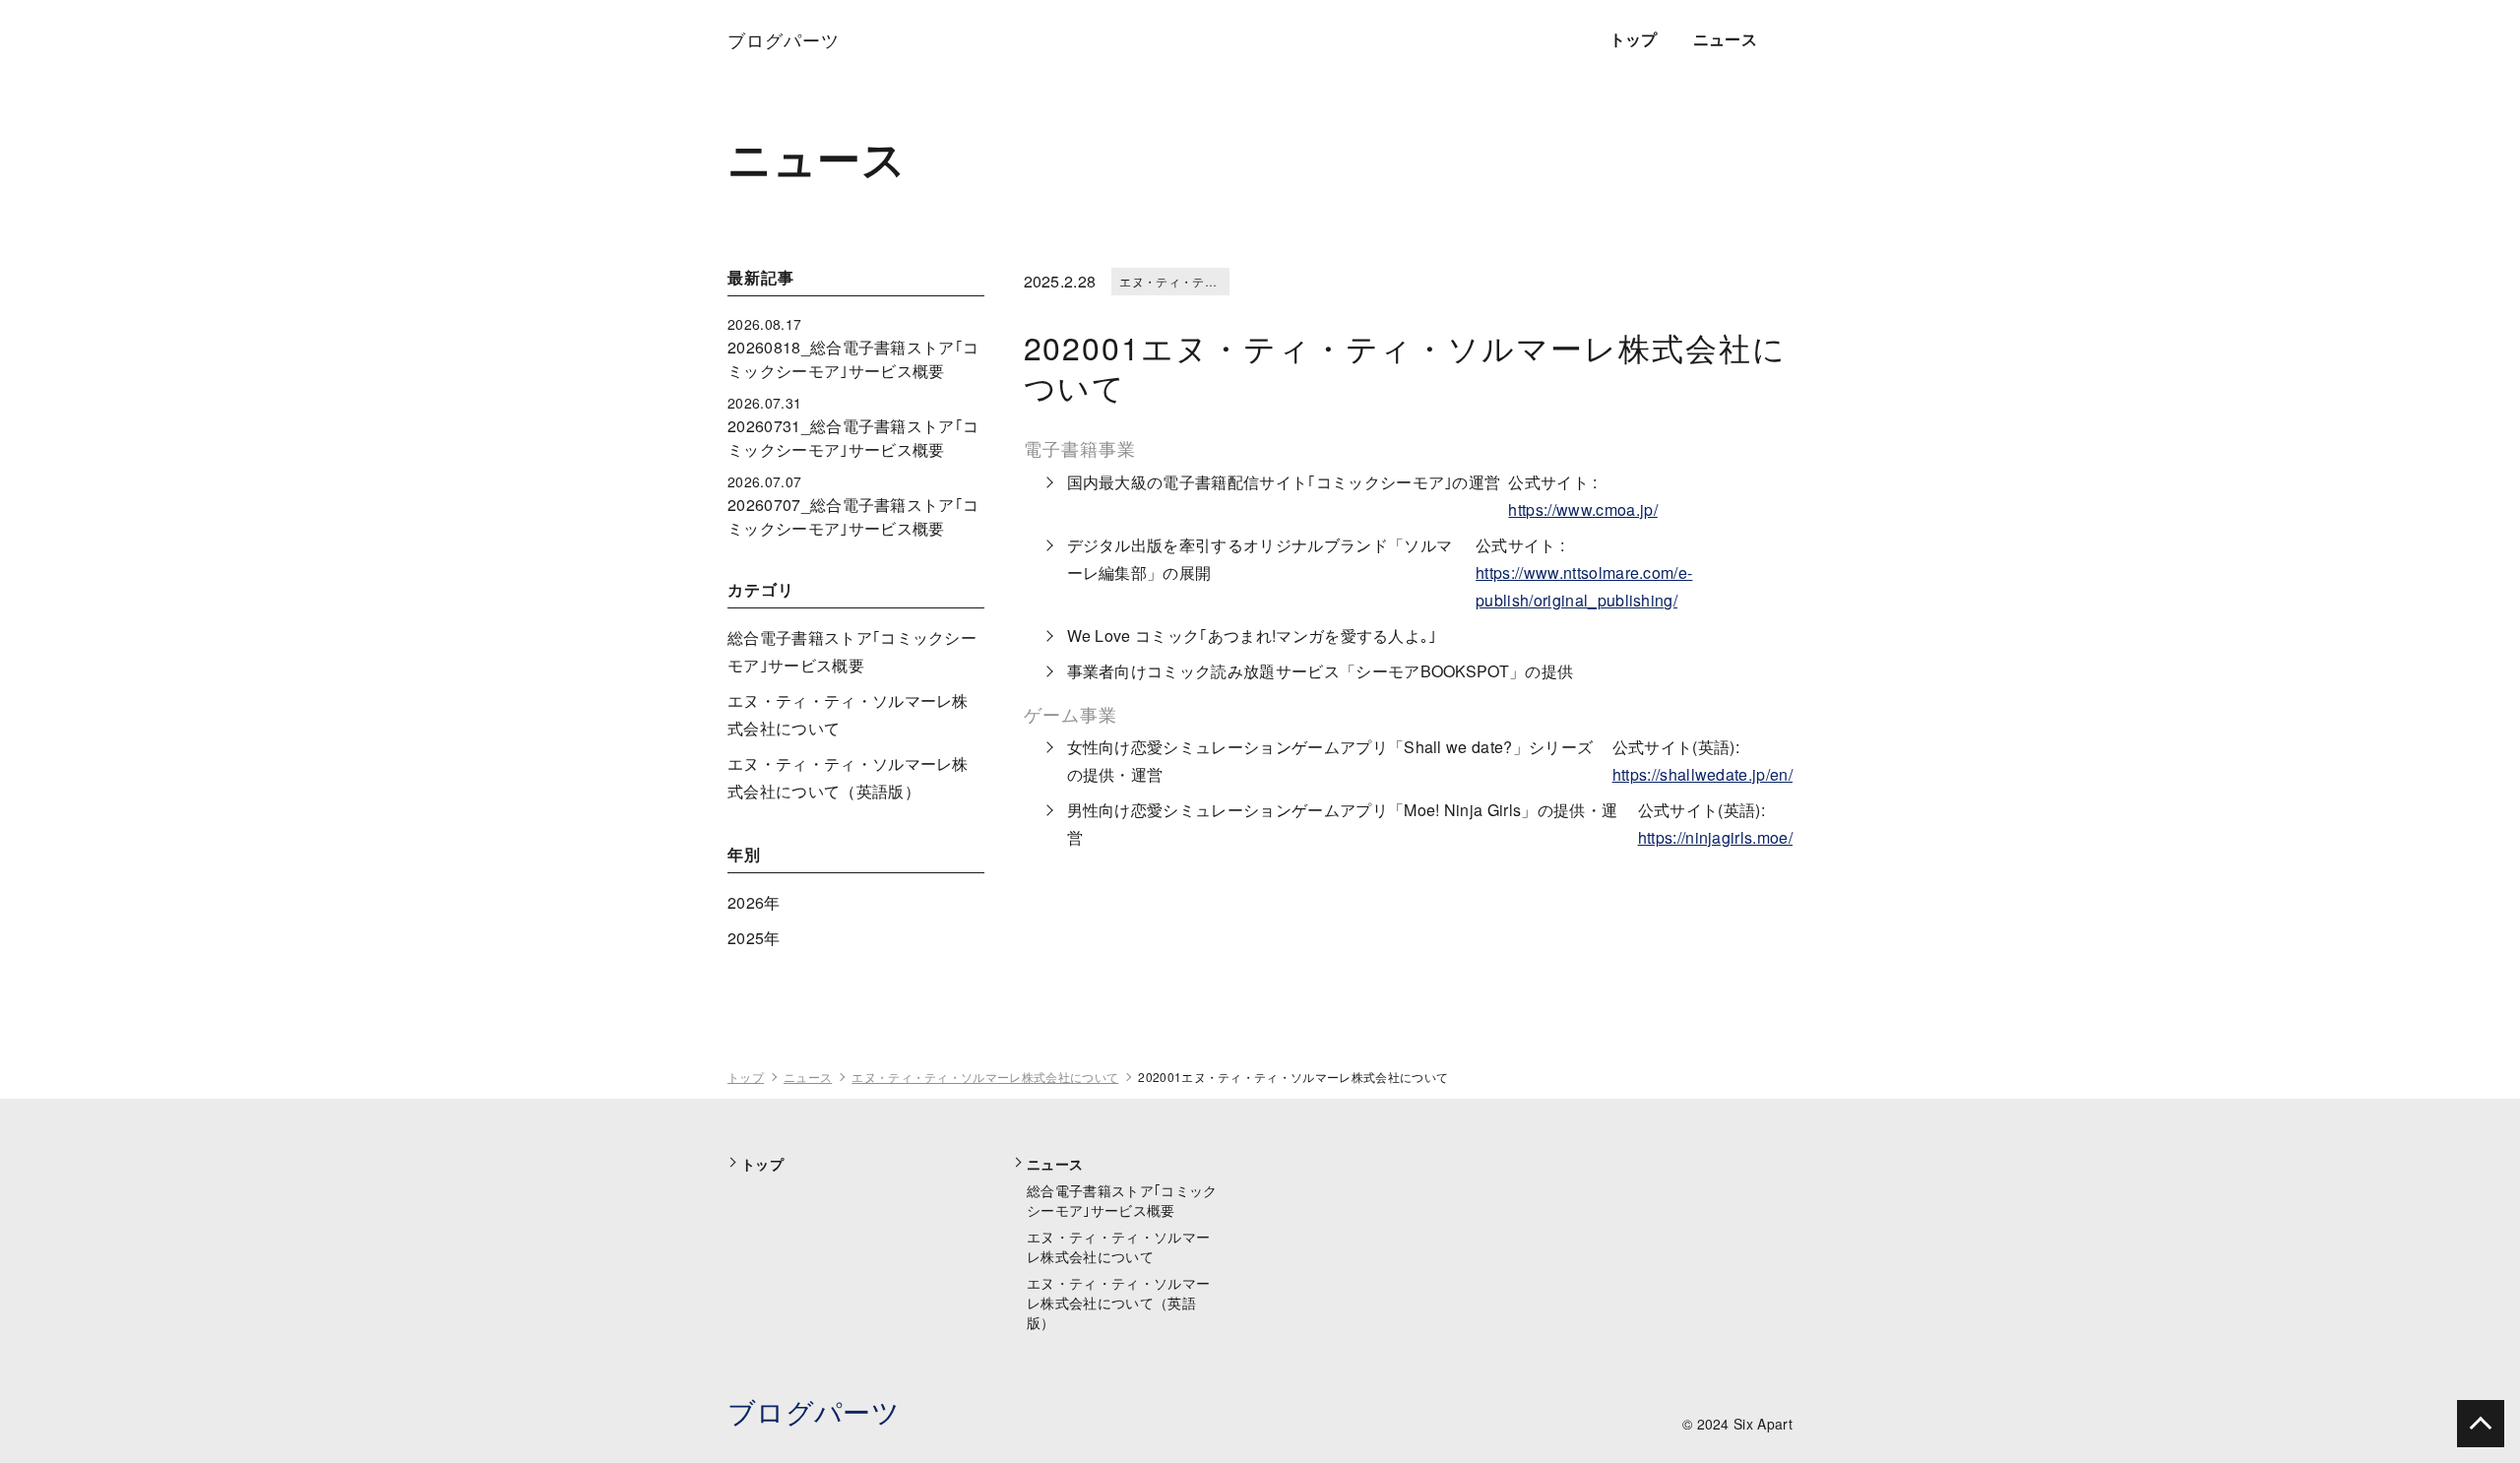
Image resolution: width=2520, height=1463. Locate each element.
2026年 (754, 902)
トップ (1634, 39)
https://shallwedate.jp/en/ (1702, 774)
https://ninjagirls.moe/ (1715, 837)
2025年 (754, 938)
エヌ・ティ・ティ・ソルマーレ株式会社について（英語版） (1118, 1303)
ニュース (1725, 39)
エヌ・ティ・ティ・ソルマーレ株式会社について (985, 1077)
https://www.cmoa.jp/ (1582, 509)
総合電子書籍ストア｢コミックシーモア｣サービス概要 (1122, 1200)
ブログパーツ (814, 1411)
